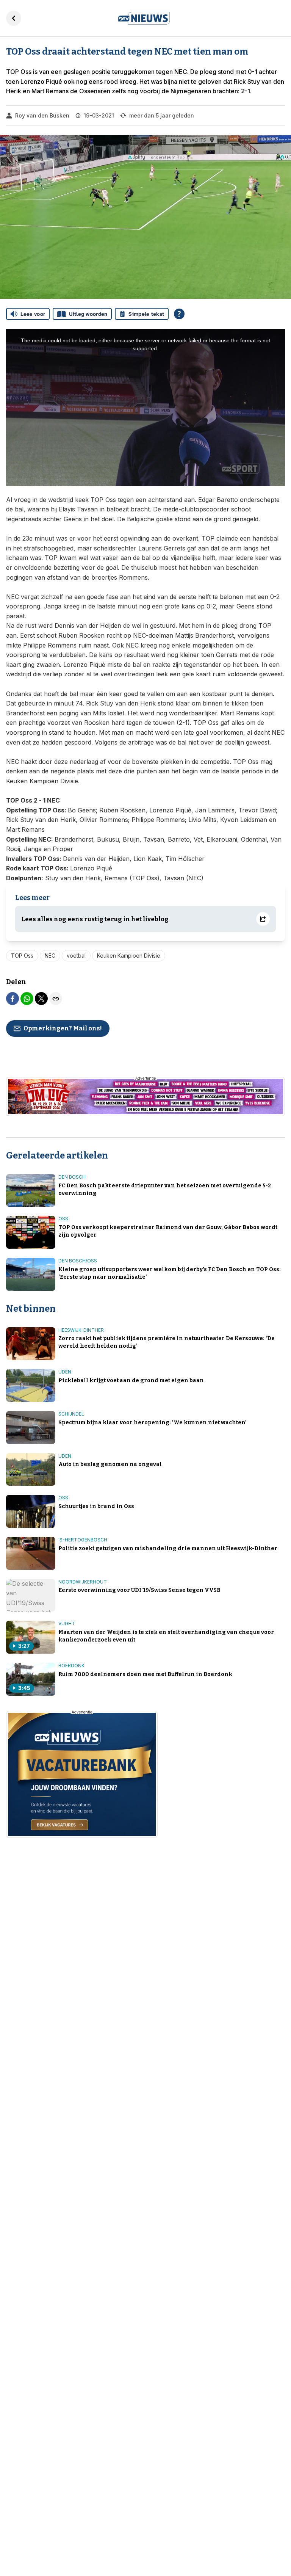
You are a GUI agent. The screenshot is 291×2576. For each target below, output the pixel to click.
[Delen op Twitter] (41, 999)
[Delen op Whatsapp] (27, 999)
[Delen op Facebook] (13, 999)
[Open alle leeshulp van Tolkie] (179, 314)
